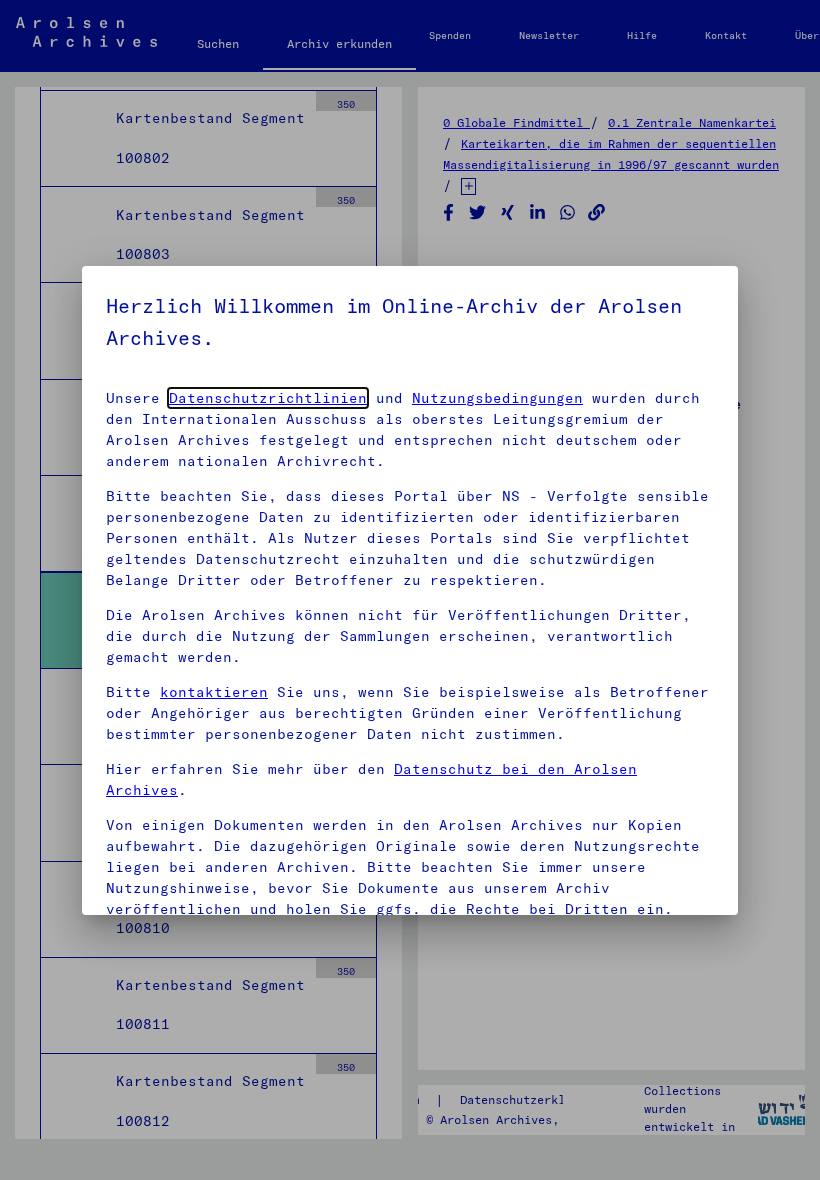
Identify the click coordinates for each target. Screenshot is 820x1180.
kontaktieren (214, 692)
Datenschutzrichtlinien (268, 398)
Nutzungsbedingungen (497, 398)
